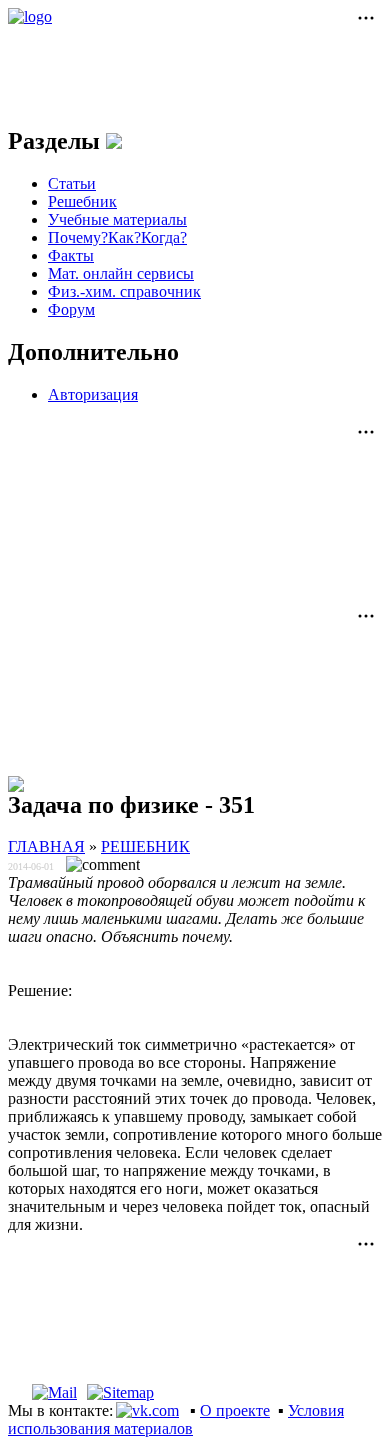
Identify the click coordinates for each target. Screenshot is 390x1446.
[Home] (16, 1392)
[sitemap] (120, 1392)
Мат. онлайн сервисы (121, 273)
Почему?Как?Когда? (117, 237)
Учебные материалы (117, 219)
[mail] (54, 1392)
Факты (71, 255)
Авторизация (93, 394)
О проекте (235, 1410)
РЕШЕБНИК (145, 846)
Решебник (82, 201)
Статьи (72, 183)
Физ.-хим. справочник (124, 291)
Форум (71, 309)
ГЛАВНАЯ (46, 846)
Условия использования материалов (176, 1419)
